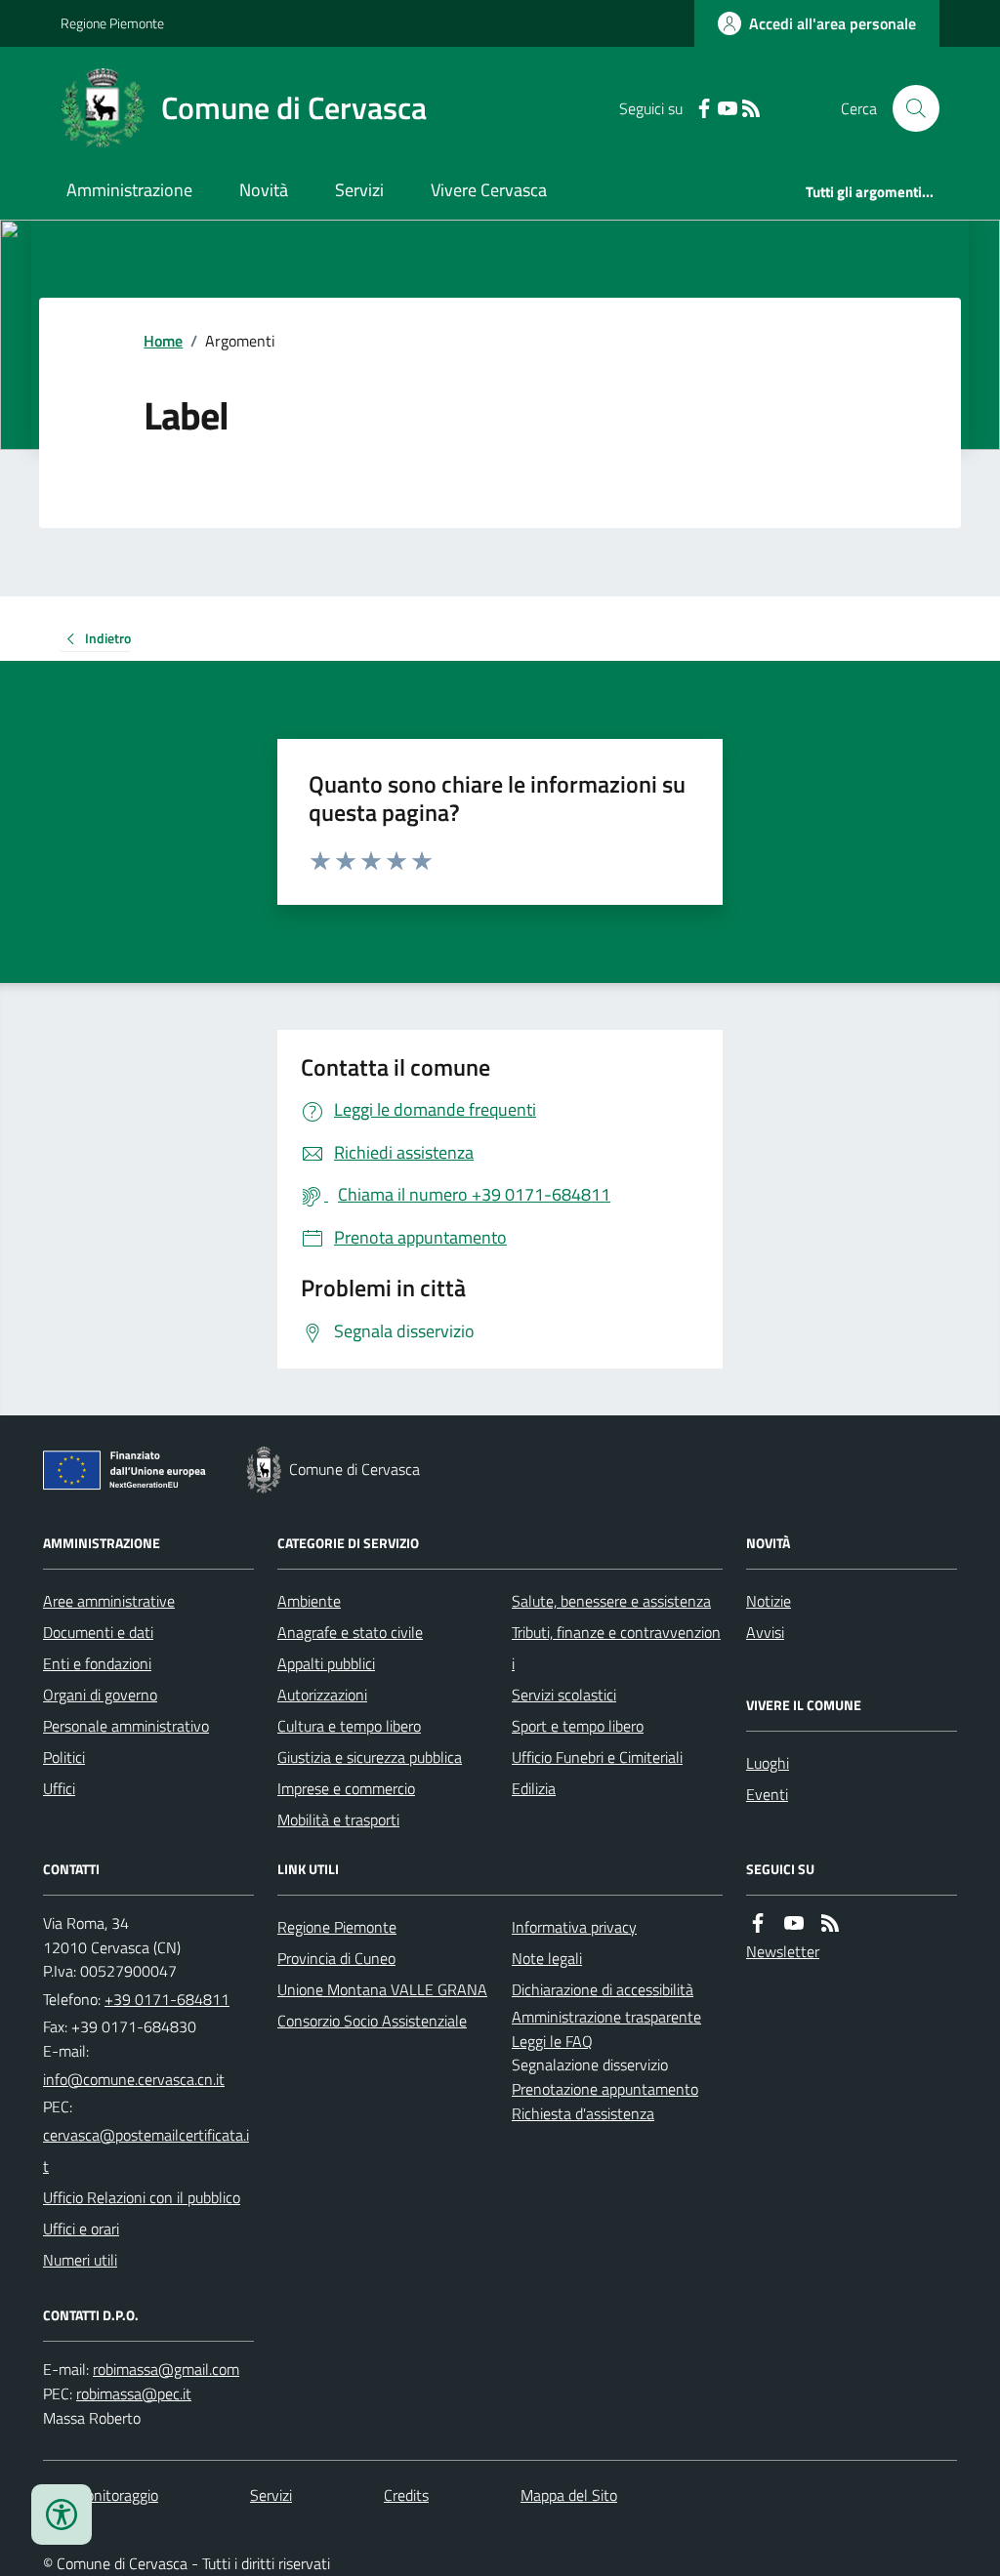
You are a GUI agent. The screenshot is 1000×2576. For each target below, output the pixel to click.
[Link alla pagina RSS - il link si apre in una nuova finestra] (751, 109)
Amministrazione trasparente (606, 2017)
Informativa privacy (574, 1927)
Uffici (59, 1788)
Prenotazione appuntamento (605, 2089)
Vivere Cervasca (489, 190)
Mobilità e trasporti (338, 1820)
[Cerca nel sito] (908, 108)
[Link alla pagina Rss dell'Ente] (830, 1923)
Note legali (547, 1958)
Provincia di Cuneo (336, 1958)
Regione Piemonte (112, 23)
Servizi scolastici (564, 1695)
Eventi (767, 1794)
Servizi (359, 190)
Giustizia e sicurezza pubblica (370, 1757)
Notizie (769, 1601)
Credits (406, 2495)
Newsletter (783, 1951)
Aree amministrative (109, 1601)
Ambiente (309, 1601)
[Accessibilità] (62, 2515)
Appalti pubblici (326, 1663)
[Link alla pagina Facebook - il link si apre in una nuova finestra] (704, 109)
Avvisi (765, 1632)
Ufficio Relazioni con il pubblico (142, 2197)
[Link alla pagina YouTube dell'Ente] (794, 1923)
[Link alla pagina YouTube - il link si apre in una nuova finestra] (728, 109)
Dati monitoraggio (101, 2495)
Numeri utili (80, 2260)
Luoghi (768, 1763)
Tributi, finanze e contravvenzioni (616, 1648)
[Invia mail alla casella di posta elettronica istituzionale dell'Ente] (134, 2079)
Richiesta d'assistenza (583, 2113)
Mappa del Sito (569, 2495)
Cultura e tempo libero (349, 1726)
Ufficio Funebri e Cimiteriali (597, 1757)
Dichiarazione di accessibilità (603, 1989)
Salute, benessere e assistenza (611, 1601)
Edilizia (534, 1788)
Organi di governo (100, 1695)
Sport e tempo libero (578, 1726)
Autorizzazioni (322, 1695)
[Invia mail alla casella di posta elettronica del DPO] (166, 2370)
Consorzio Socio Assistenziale (372, 2021)
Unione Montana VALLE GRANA (382, 1989)
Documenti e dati (98, 1632)
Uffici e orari (81, 2228)
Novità (264, 190)
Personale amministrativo (126, 1726)
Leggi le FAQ (552, 2041)
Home (163, 341)
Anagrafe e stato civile (350, 1632)
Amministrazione (129, 190)
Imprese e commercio (346, 1788)
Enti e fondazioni (97, 1663)
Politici (64, 1757)
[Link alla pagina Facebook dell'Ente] (758, 1923)
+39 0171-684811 (167, 1999)
